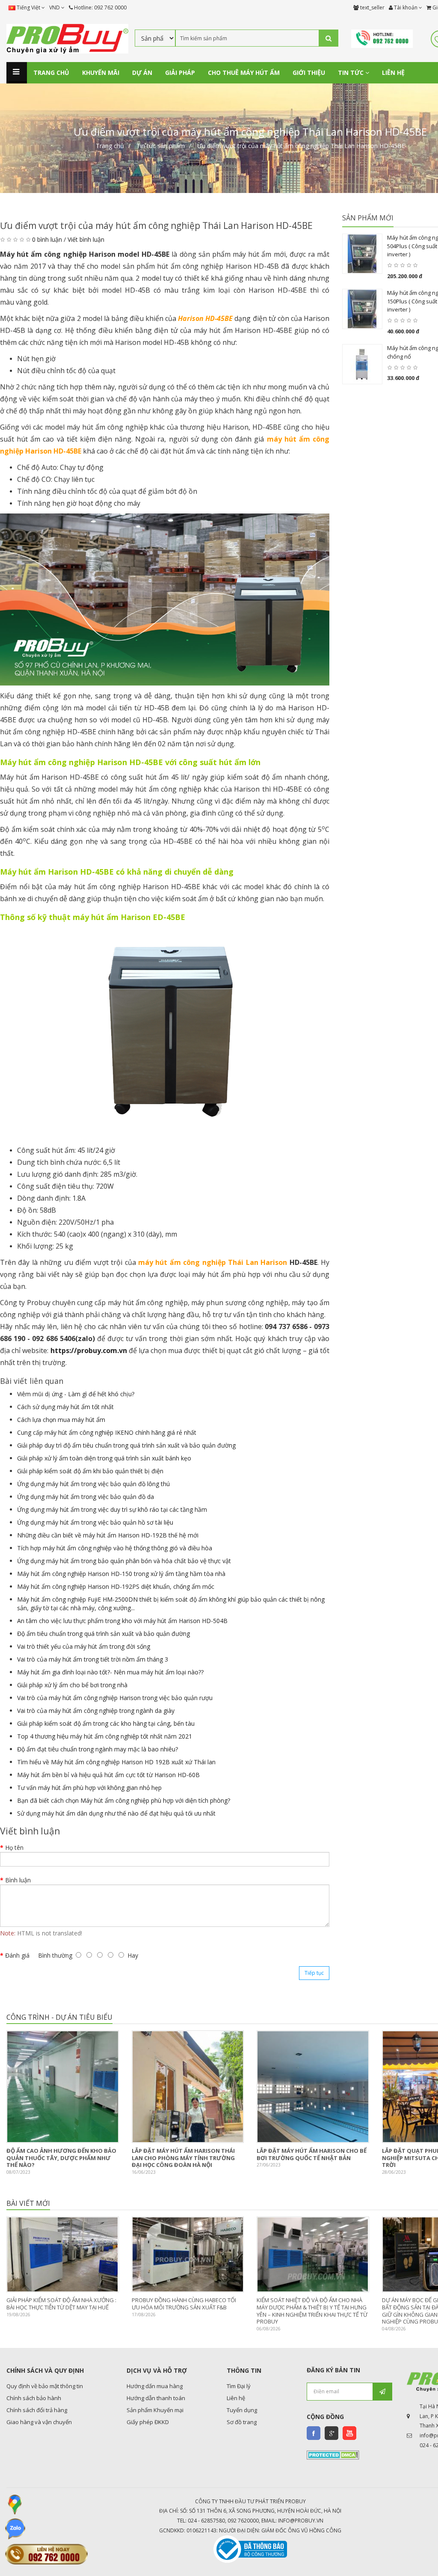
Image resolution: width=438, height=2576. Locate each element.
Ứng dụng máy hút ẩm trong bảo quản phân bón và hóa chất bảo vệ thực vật (124, 1561)
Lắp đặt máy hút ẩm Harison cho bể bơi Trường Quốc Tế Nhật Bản (312, 2154)
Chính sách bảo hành (34, 2398)
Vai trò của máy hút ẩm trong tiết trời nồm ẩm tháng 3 (93, 1659)
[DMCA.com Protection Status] (333, 2454)
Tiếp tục (314, 1973)
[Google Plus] (331, 2433)
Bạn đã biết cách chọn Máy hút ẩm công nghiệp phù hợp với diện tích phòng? (124, 1800)
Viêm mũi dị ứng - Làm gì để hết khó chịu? (76, 1394)
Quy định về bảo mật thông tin (45, 2386)
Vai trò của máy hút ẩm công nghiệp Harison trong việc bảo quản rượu (115, 1698)
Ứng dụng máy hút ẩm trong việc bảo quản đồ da (86, 1497)
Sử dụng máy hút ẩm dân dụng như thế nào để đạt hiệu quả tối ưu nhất (116, 1813)
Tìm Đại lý (239, 2386)
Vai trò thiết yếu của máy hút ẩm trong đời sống (84, 1646)
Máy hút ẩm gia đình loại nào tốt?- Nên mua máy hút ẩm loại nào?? (110, 1672)
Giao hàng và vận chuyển (39, 2422)
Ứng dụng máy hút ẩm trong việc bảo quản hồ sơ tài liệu (95, 1522)
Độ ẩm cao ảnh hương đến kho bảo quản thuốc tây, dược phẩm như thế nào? (61, 2158)
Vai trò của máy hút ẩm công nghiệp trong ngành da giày (96, 1711)
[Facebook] (314, 2433)
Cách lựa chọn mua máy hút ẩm (61, 1420)
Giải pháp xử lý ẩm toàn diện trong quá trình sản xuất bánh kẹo (104, 1458)
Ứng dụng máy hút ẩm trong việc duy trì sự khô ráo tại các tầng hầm (112, 1509)
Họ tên (14, 1847)
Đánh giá (17, 1955)
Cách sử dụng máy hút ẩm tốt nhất (65, 1407)
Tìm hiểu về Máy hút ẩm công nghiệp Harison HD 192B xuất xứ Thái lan (116, 1762)
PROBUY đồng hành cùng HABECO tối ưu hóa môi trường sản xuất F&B (184, 2304)
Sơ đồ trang (242, 2422)
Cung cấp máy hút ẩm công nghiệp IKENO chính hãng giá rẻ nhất (107, 1432)
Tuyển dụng (242, 2410)
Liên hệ (236, 2398)
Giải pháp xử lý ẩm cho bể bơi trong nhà (72, 1685)
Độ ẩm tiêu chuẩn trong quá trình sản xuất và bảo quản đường (104, 1634)
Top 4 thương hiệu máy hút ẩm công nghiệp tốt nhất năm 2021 (105, 1736)
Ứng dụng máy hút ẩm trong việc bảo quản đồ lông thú (93, 1484)
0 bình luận (47, 239)
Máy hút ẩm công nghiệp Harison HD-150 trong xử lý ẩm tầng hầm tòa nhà (121, 1574)
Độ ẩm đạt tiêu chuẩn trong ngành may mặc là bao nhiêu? (98, 1749)
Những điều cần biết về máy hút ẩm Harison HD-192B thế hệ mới (108, 1535)
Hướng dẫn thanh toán (156, 2398)
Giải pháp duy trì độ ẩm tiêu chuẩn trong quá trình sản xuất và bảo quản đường (126, 1445)
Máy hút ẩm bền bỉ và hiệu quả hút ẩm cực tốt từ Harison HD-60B (108, 1775)
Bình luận (18, 1880)
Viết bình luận (86, 239)
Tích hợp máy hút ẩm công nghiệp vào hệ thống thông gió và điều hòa (115, 1548)
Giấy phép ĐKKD (148, 2422)
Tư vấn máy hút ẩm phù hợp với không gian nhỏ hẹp (89, 1788)
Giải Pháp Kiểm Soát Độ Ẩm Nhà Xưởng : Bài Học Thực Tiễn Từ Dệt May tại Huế (61, 2304)
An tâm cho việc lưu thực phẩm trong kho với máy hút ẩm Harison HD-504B (122, 1621)
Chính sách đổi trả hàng (37, 2410)
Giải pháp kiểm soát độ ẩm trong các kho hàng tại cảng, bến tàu (106, 1723)
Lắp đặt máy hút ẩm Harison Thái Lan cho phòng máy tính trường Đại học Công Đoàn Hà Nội (183, 2158)
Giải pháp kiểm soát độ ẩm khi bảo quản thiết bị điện (90, 1471)
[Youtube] (349, 2433)
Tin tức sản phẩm (161, 146)
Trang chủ (110, 146)
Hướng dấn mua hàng (155, 2386)
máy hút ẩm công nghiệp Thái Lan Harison (213, 1262)
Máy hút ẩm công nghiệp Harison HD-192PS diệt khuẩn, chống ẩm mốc (116, 1586)
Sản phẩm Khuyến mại (155, 2410)
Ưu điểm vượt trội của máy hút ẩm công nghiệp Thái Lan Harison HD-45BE (301, 146)
